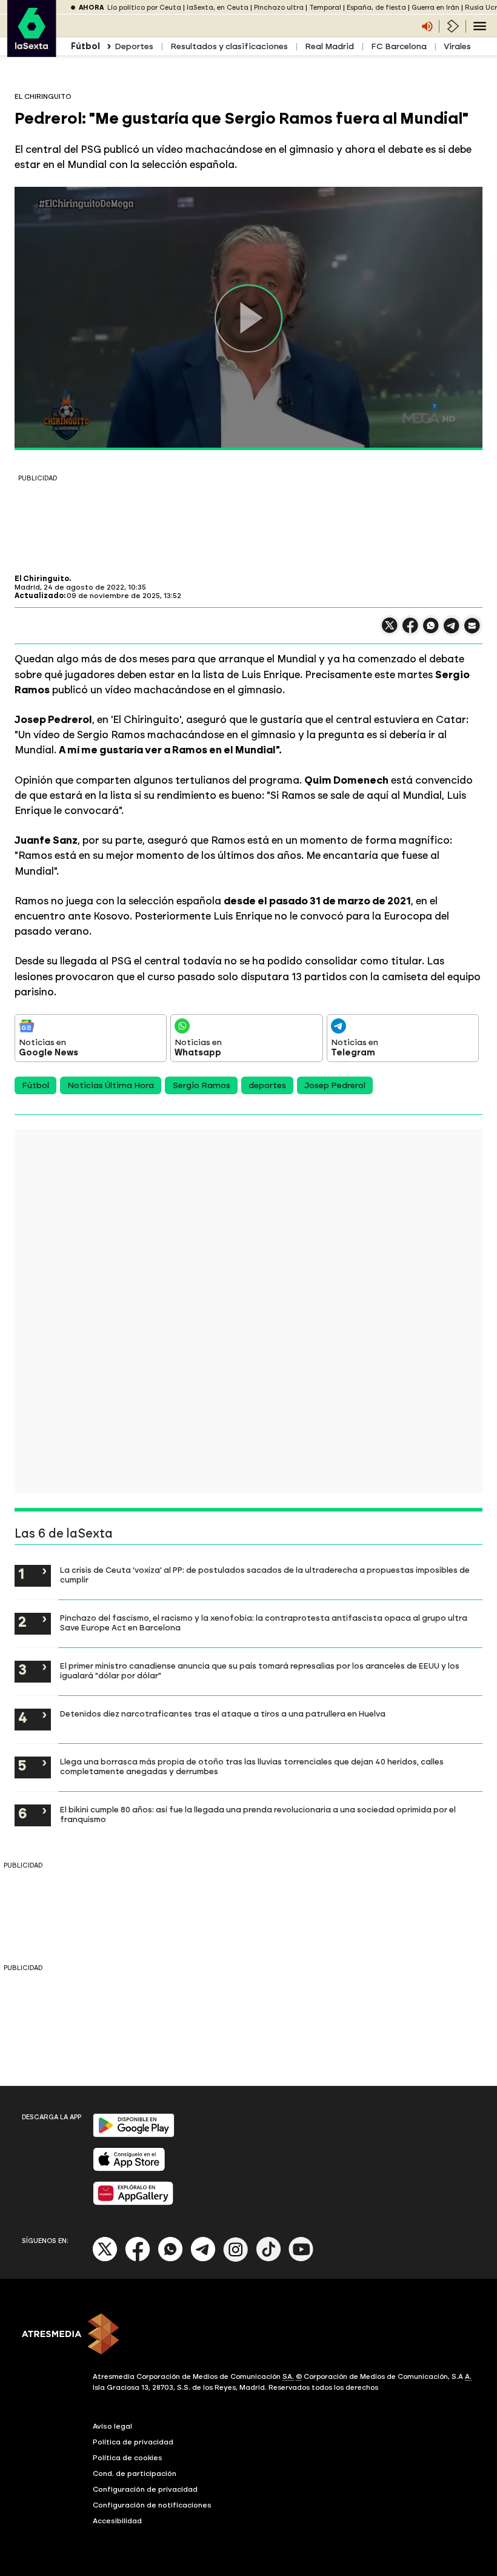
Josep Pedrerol (335, 1085)
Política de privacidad (133, 2442)
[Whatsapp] (170, 2259)
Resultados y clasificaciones (229, 46)
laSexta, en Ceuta (218, 8)
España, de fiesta (376, 8)
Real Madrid (329, 46)
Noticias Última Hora (111, 1085)
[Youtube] (301, 2259)
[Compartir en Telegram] (452, 631)
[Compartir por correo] (472, 631)
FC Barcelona (399, 46)
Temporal (325, 8)
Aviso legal (112, 2426)
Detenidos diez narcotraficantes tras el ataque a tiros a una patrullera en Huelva (223, 1713)
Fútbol (35, 1085)
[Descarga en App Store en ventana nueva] (129, 2169)
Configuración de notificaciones (152, 2505)
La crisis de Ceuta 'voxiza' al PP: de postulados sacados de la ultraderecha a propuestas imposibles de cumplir (265, 1575)
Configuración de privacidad (145, 2489)
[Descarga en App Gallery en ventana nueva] (133, 2203)
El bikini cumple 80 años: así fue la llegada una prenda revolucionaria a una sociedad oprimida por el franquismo (258, 1814)
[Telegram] (203, 2259)
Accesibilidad (117, 2521)
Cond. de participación (135, 2473)
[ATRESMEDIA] (248, 2335)
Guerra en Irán (435, 8)
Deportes (134, 46)
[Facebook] (138, 2259)
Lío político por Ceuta (144, 8)
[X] (390, 631)
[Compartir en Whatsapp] (431, 631)
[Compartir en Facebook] (410, 631)
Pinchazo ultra (279, 8)
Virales (457, 46)
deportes (267, 1085)
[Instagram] (236, 2259)
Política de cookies (128, 2458)
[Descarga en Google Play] (134, 2135)
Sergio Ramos (201, 1085)
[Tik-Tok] (269, 2259)
